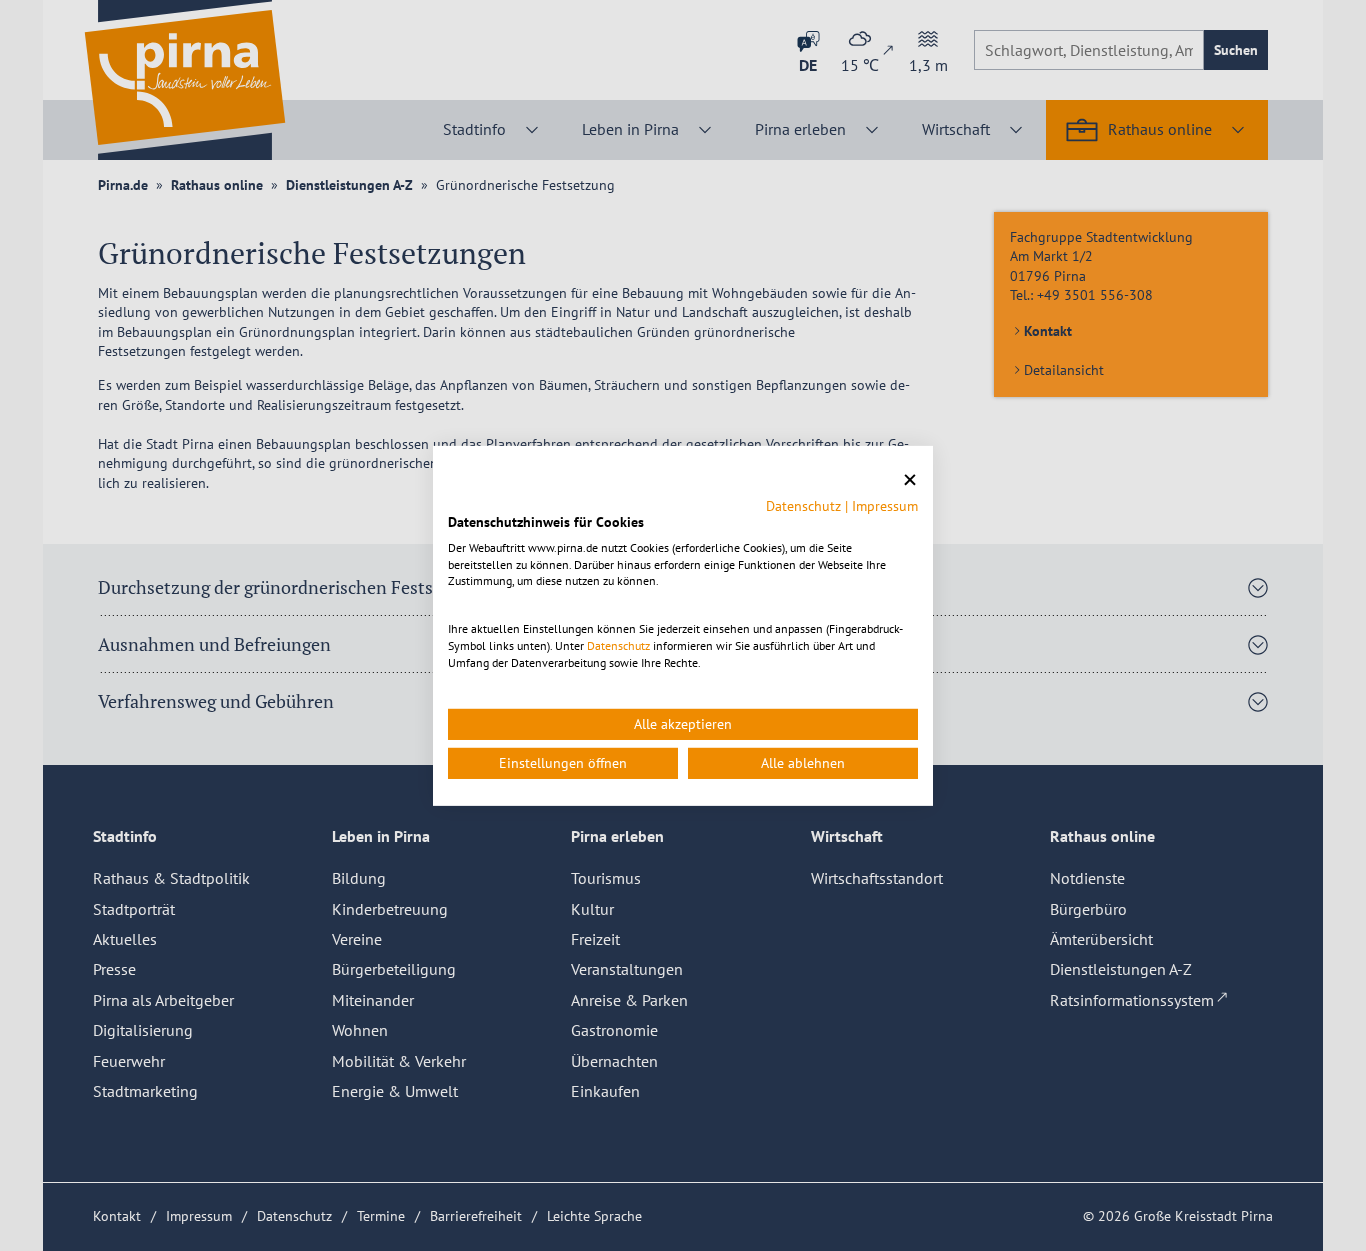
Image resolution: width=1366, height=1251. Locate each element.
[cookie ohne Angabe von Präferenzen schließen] (910, 479)
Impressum (885, 506)
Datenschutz (803, 506)
